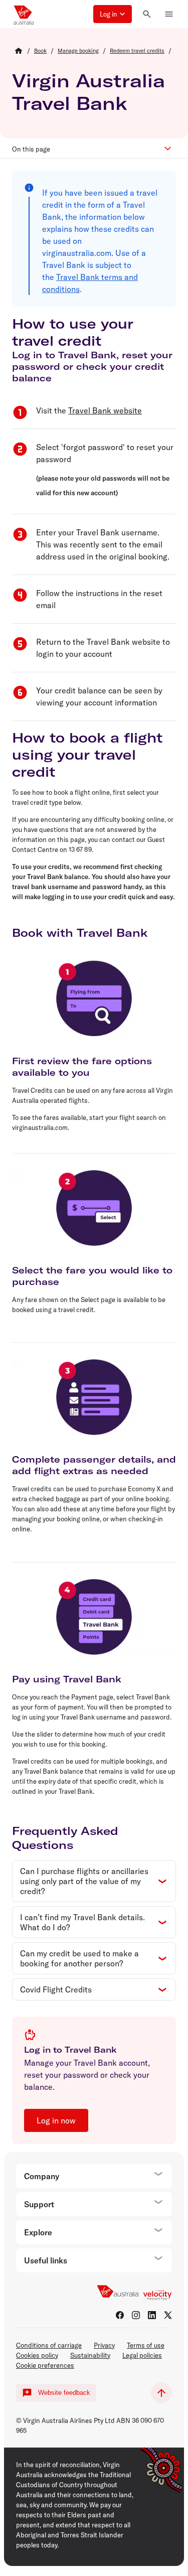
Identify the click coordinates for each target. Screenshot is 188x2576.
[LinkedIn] (152, 2315)
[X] (168, 2315)
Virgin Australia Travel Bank (88, 92)
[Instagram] (136, 2315)
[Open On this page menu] (170, 149)
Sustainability (90, 2355)
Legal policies (142, 2355)
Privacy (104, 2345)
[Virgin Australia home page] (24, 14)
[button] (113, 14)
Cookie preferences (45, 2365)
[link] (40, 51)
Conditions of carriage (49, 2345)
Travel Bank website (105, 410)
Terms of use (146, 2345)
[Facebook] (120, 2315)
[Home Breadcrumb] (19, 51)
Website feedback (64, 2393)
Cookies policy (37, 2355)
